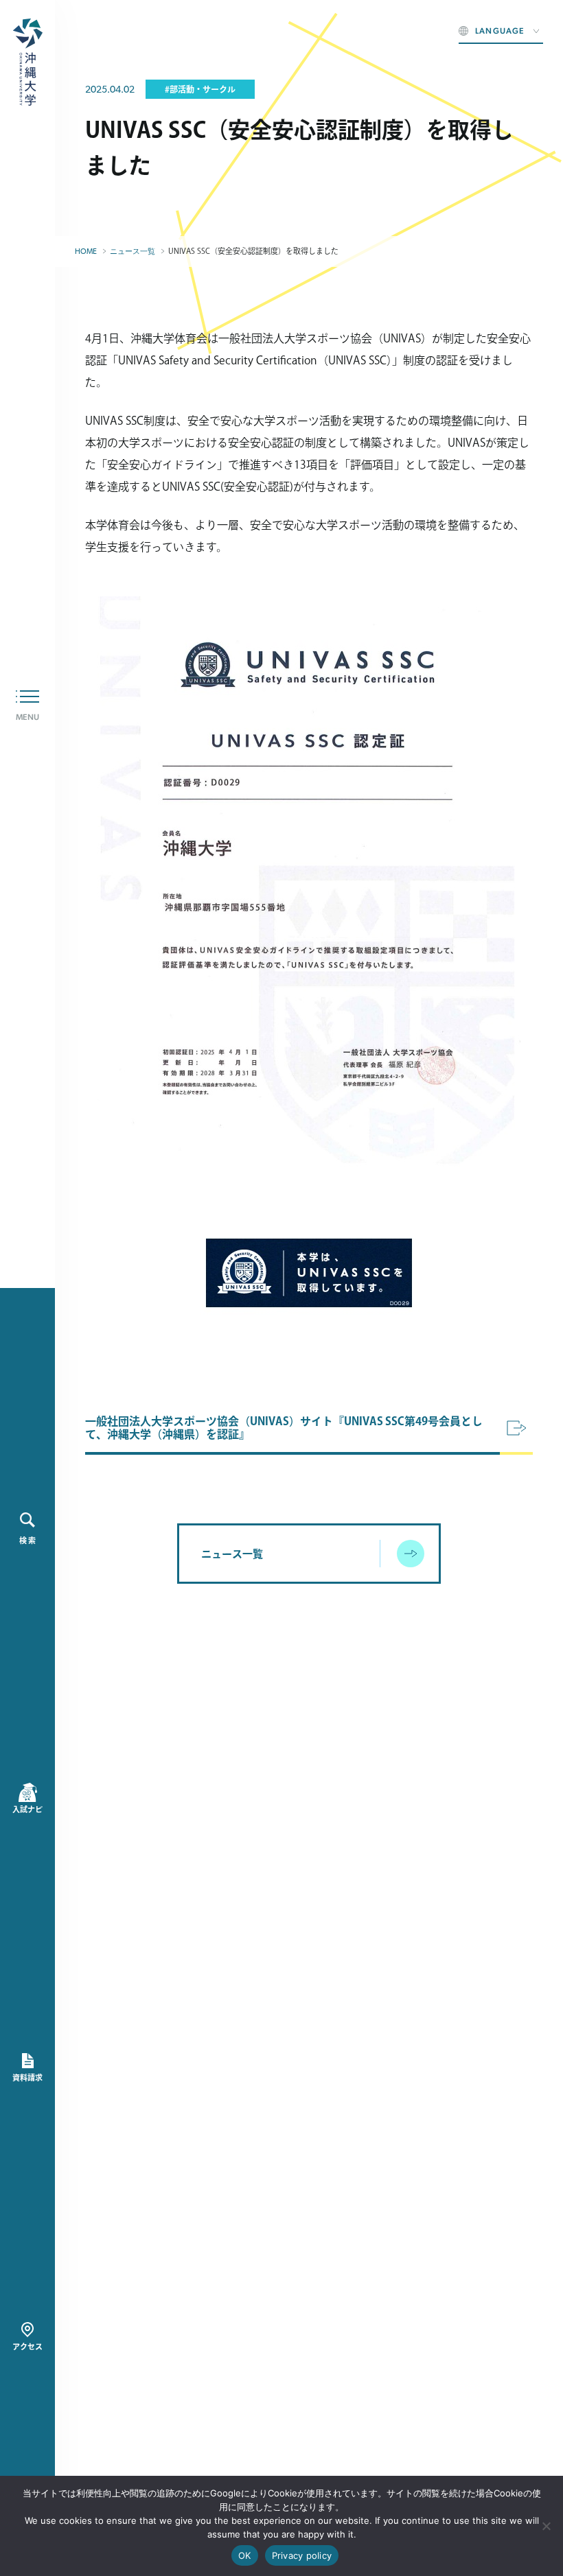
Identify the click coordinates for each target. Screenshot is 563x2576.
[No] (546, 2526)
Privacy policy (302, 2555)
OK (245, 2555)
